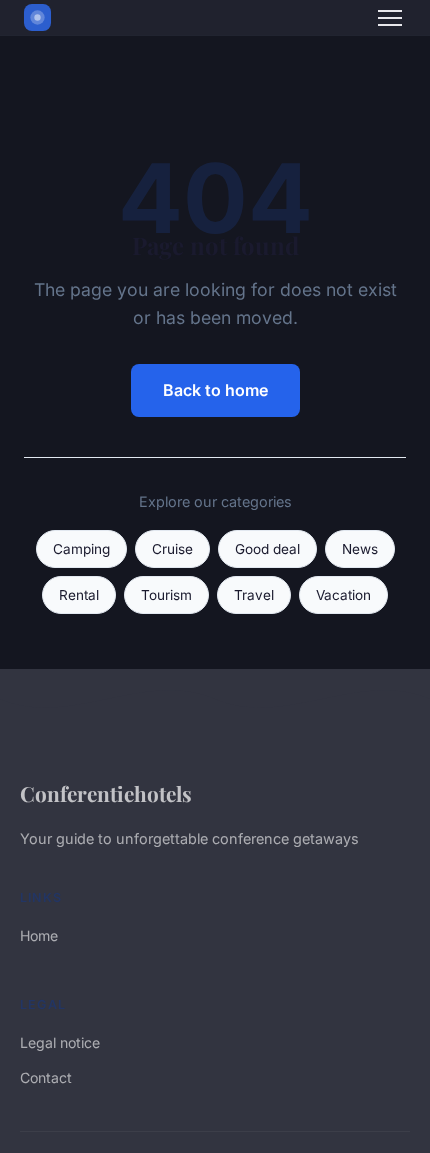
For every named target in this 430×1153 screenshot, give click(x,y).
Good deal (267, 549)
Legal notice (60, 1042)
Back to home (215, 390)
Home (39, 935)
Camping (81, 549)
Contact (46, 1077)
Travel (254, 595)
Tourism (166, 595)
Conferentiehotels (106, 793)
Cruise (172, 549)
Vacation (343, 595)
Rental (79, 595)
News (360, 549)
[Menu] (390, 18)
